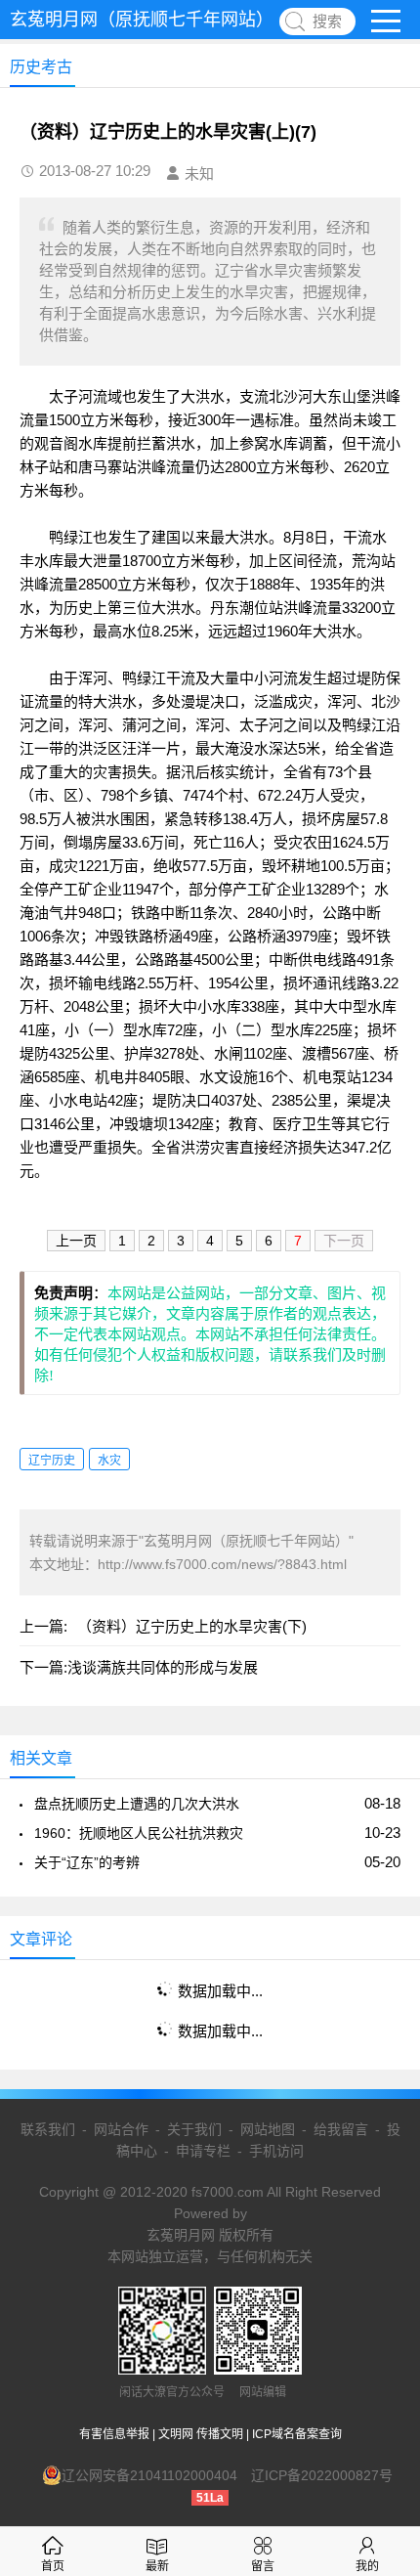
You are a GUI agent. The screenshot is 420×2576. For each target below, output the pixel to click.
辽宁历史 (52, 1461)
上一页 (76, 1241)
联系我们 (48, 2129)
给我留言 (341, 2129)
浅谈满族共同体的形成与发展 (163, 1667)
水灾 (109, 1461)
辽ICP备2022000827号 (322, 2475)
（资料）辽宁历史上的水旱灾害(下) (192, 1626)
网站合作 (121, 2129)
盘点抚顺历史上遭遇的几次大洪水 (137, 1804)
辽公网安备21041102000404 (149, 2475)
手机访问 (276, 2151)
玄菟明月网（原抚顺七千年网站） (142, 20)
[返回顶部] (380, 2298)
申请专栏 (203, 2151)
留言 (263, 2566)
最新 (157, 2566)
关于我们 (194, 2129)
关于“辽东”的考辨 (87, 1862)
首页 (53, 2566)
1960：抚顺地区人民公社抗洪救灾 (139, 1833)
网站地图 (268, 2129)
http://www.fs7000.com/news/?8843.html (222, 1564)
